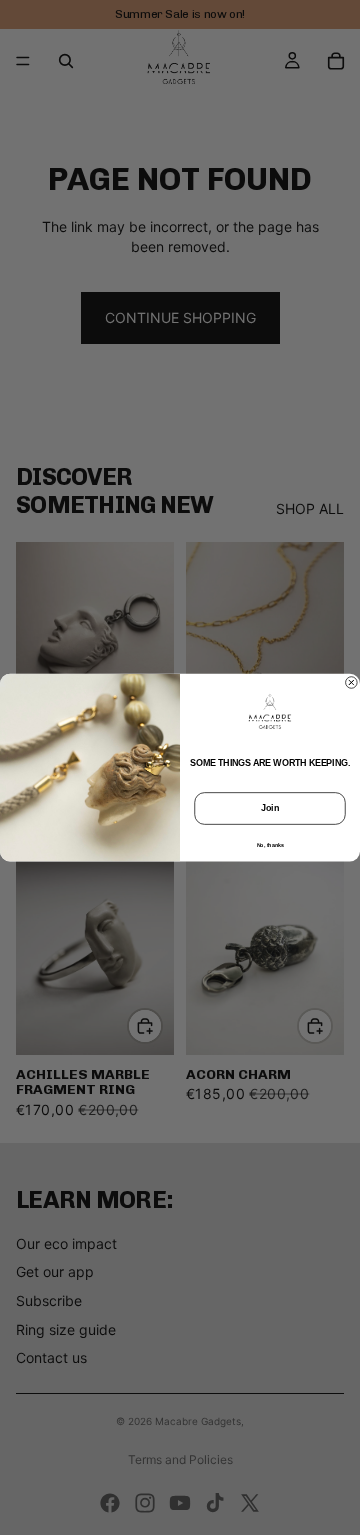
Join (270, 808)
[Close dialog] (352, 683)
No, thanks (270, 844)
